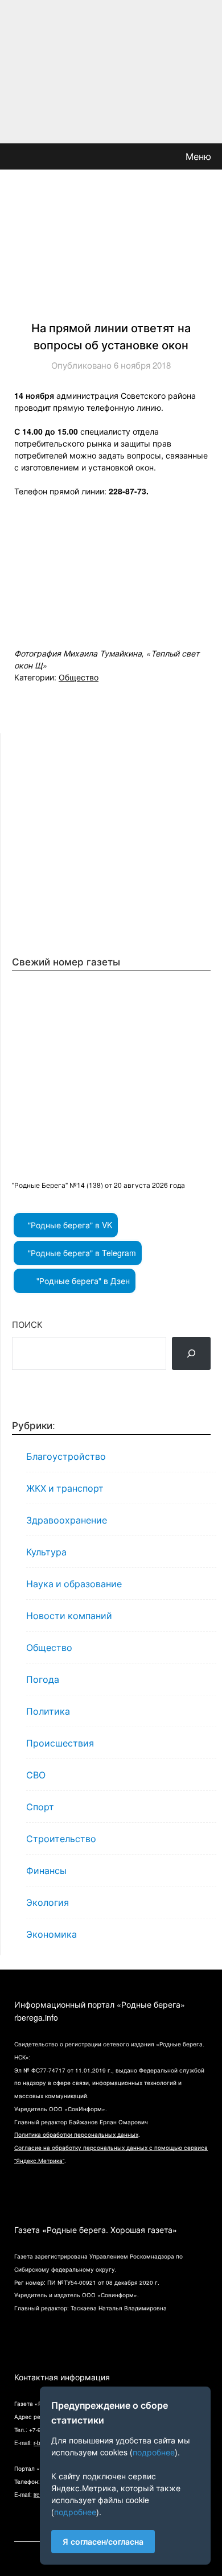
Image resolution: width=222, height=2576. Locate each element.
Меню (198, 156)
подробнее (154, 2452)
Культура (46, 1552)
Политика (48, 1711)
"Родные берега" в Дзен (82, 1281)
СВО (36, 1775)
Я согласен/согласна (103, 2541)
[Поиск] (191, 1353)
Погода (43, 1679)
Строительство (61, 1838)
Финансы (46, 1870)
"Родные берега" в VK (69, 1225)
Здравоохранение (67, 1520)
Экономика (52, 1934)
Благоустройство (66, 1456)
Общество (79, 677)
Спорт (40, 1807)
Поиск (27, 1324)
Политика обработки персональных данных (76, 2135)
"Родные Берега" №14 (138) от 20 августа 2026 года (98, 1185)
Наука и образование (74, 1584)
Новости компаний (69, 1615)
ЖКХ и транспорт (65, 1488)
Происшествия (60, 1743)
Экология (48, 1902)
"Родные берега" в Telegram (81, 1253)
